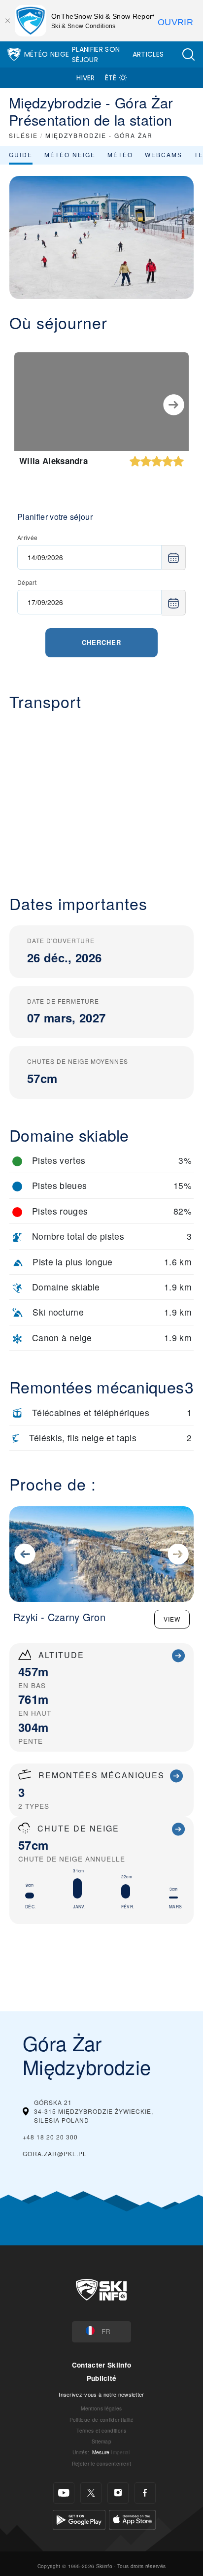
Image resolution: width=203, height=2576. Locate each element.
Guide (21, 154)
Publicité (102, 2378)
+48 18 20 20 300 (50, 2137)
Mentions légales (101, 2408)
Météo (120, 154)
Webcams (164, 154)
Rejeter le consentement (101, 2463)
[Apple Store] (132, 2519)
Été (111, 78)
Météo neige (70, 154)
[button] (188, 54)
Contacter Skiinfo (101, 2365)
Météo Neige (47, 54)
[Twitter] (91, 2493)
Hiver (86, 78)
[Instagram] (118, 2493)
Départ (27, 582)
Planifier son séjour (96, 54)
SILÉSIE (23, 135)
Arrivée (27, 537)
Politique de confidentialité (102, 2420)
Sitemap (101, 2441)
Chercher (101, 642)
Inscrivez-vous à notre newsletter (101, 2394)
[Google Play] (79, 2519)
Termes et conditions (101, 2430)
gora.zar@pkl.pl (55, 2153)
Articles (148, 54)
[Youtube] (64, 2493)
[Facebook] (145, 2493)
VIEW (172, 1619)
